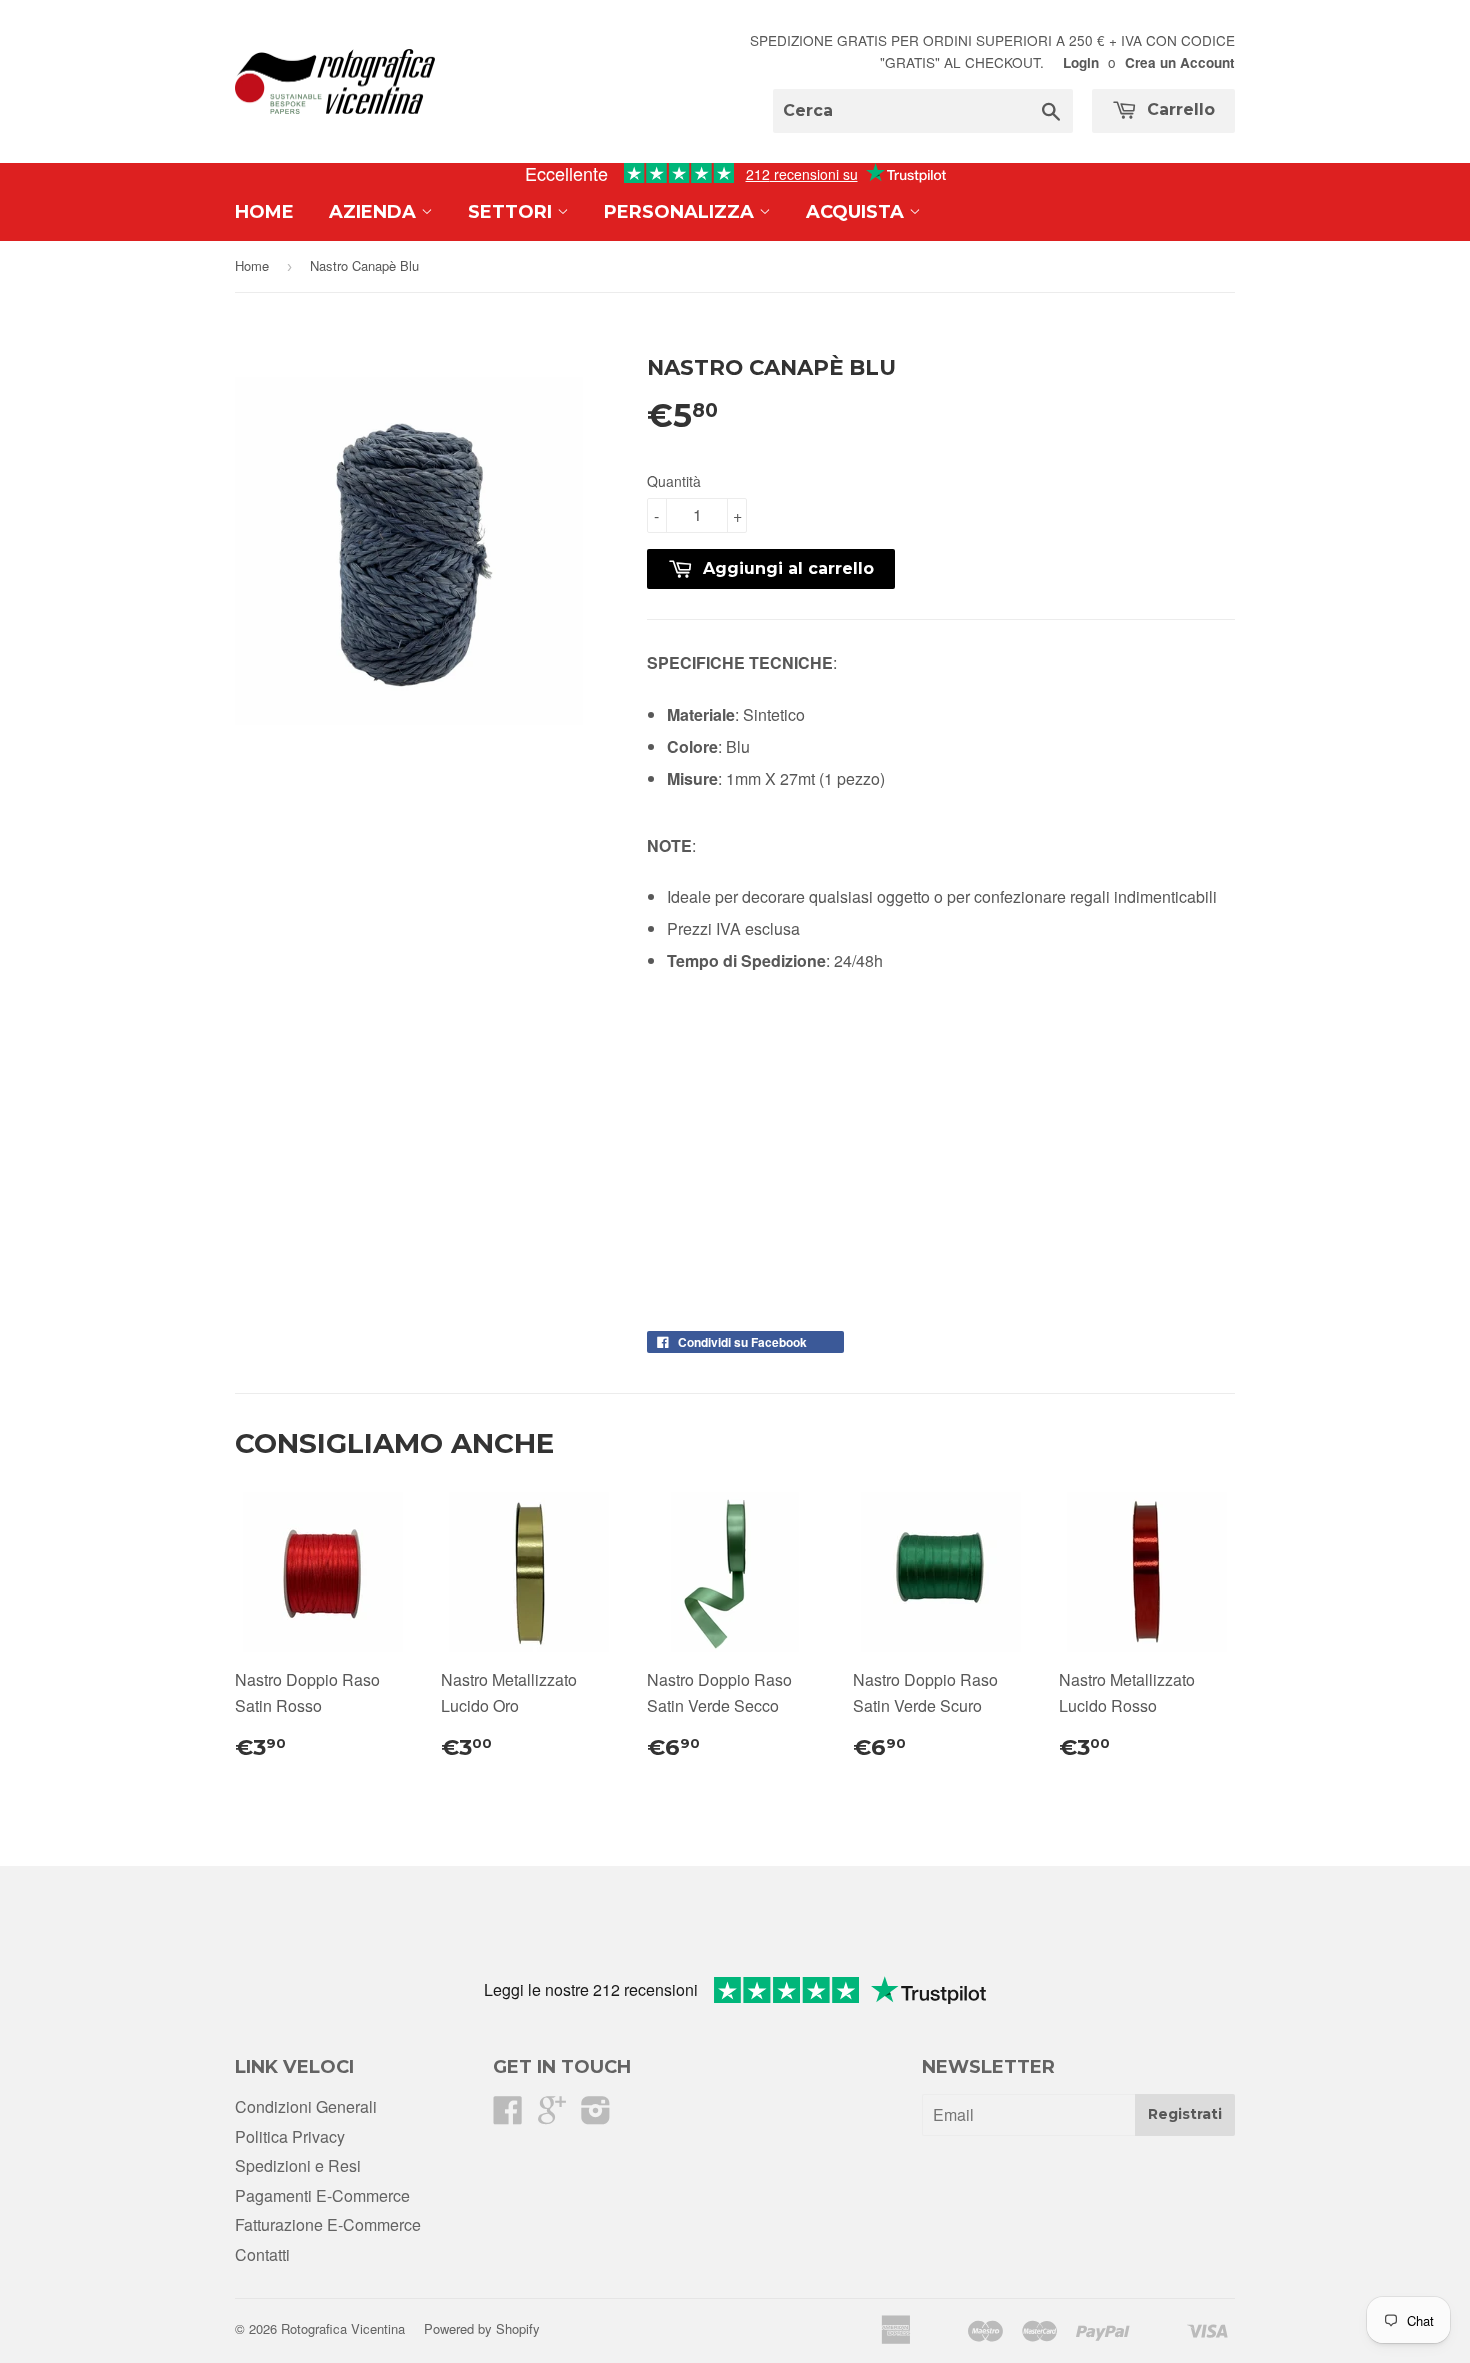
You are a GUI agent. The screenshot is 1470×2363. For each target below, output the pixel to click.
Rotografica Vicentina (343, 2328)
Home (264, 212)
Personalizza (681, 212)
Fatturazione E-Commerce (328, 2224)
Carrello (1178, 109)
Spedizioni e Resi (298, 2165)
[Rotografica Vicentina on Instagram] (596, 2115)
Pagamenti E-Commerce (322, 2195)
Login (1081, 62)
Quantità (674, 481)
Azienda (375, 212)
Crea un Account (1180, 62)
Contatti (262, 2254)
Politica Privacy (290, 2136)
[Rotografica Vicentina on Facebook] (508, 2115)
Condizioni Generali (306, 2106)
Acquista (857, 212)
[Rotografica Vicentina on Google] (552, 2115)
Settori (512, 212)
